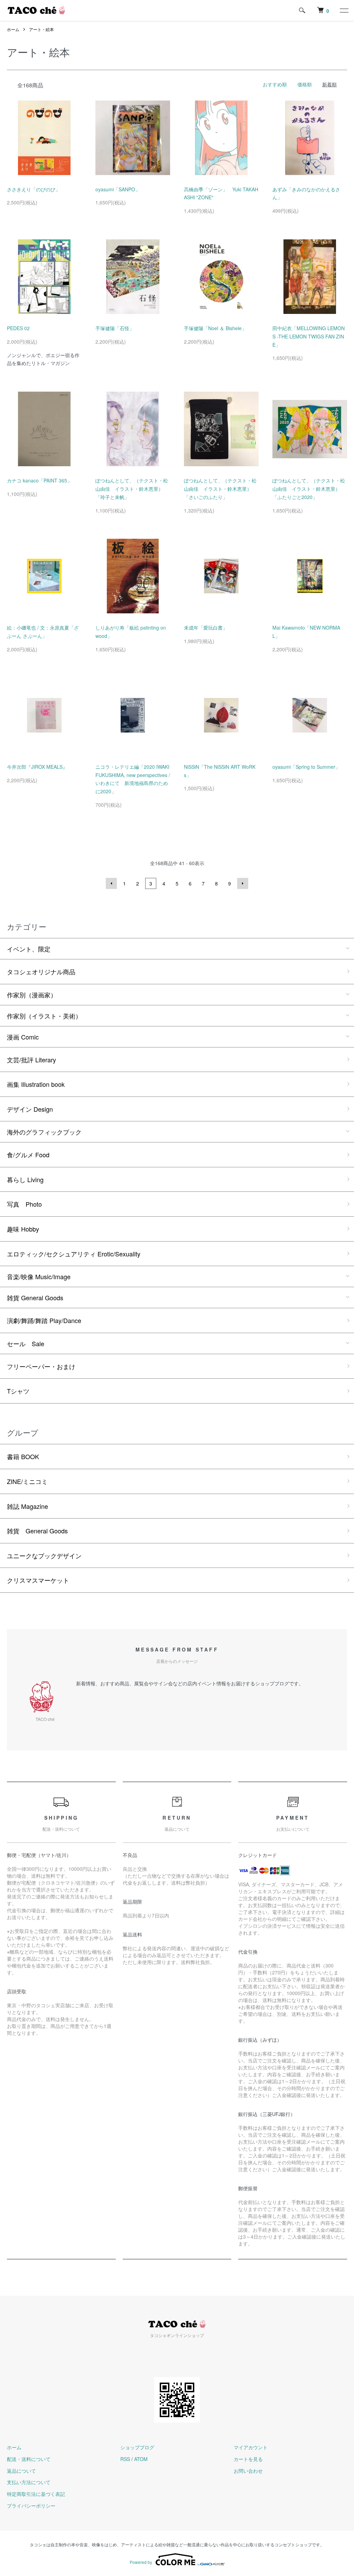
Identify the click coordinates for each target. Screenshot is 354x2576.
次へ (243, 883)
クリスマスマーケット (38, 1580)
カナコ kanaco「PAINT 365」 (39, 480)
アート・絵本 (41, 29)
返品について (21, 2471)
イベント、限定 (29, 949)
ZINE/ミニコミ (27, 1481)
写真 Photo (24, 1204)
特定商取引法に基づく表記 (36, 2494)
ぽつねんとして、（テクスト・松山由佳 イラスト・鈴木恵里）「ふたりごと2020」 (309, 489)
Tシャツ (18, 1391)
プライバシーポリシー (31, 2506)
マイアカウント (251, 2447)
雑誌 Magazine (27, 1506)
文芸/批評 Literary (31, 1060)
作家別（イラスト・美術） (44, 1016)
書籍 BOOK (23, 1456)
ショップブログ (137, 2447)
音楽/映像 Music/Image (39, 1276)
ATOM (141, 2459)
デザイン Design (30, 1109)
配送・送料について (29, 2459)
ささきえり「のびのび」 (34, 189)
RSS (125, 2459)
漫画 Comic (23, 1037)
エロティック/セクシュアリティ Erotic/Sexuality (74, 1254)
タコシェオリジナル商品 (41, 971)
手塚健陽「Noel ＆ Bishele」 (215, 328)
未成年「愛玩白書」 (206, 628)
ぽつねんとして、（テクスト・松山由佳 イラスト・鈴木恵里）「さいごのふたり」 (220, 489)
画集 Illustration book (36, 1084)
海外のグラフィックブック (44, 1132)
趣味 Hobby (23, 1229)
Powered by (141, 2562)
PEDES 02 (18, 328)
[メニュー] (344, 10)
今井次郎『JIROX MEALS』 (37, 767)
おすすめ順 (275, 84)
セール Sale (26, 1343)
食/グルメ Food (28, 1155)
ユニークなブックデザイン (44, 1555)
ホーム (13, 29)
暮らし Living (25, 1179)
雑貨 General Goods (35, 1297)
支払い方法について (29, 2482)
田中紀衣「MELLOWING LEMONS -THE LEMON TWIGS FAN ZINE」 (309, 336)
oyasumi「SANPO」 (118, 189)
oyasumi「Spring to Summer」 (306, 767)
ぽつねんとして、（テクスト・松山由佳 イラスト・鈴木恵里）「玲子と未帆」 (132, 489)
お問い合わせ (248, 2471)
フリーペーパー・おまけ (41, 1366)
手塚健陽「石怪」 (115, 328)
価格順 (305, 84)
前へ (111, 883)
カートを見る (248, 2459)
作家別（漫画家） (32, 995)
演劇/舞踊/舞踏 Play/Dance (44, 1320)
